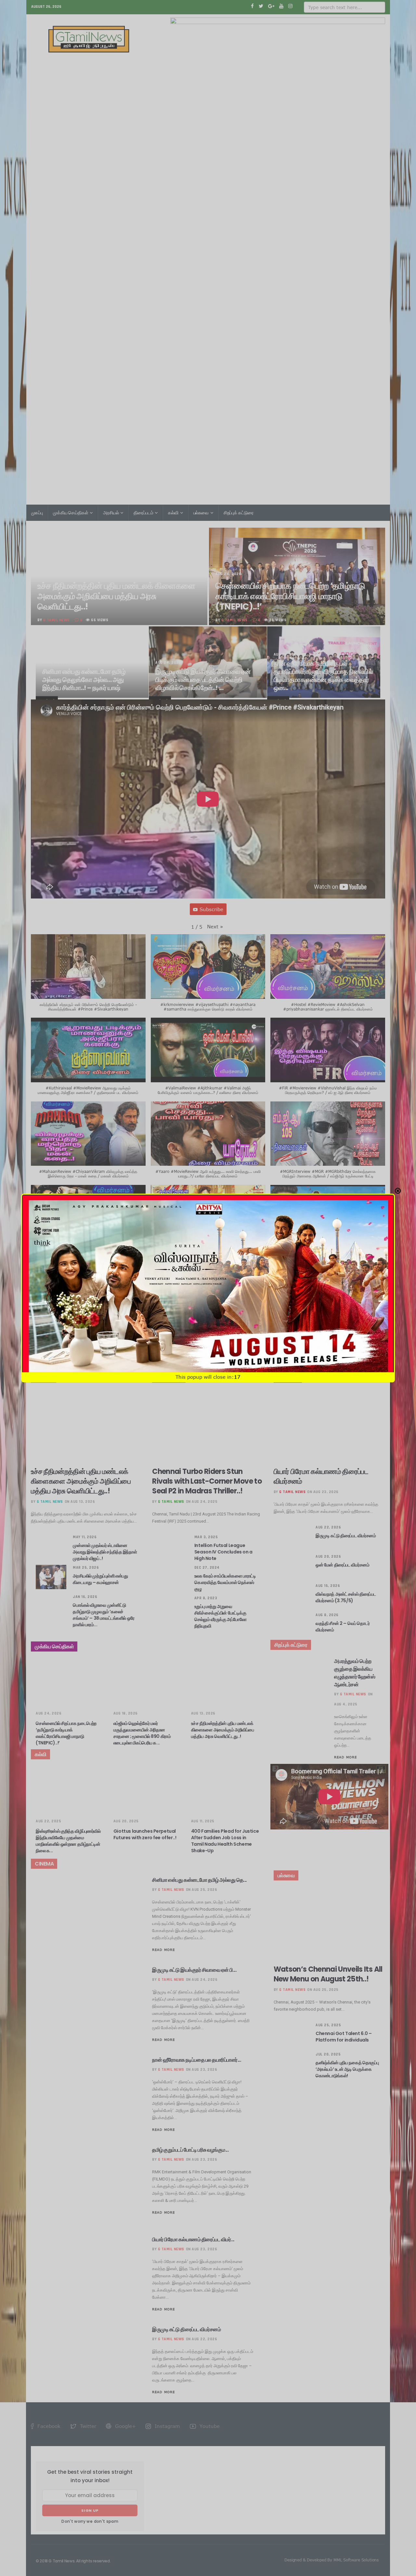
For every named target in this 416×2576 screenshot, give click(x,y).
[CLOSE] (398, 1191)
